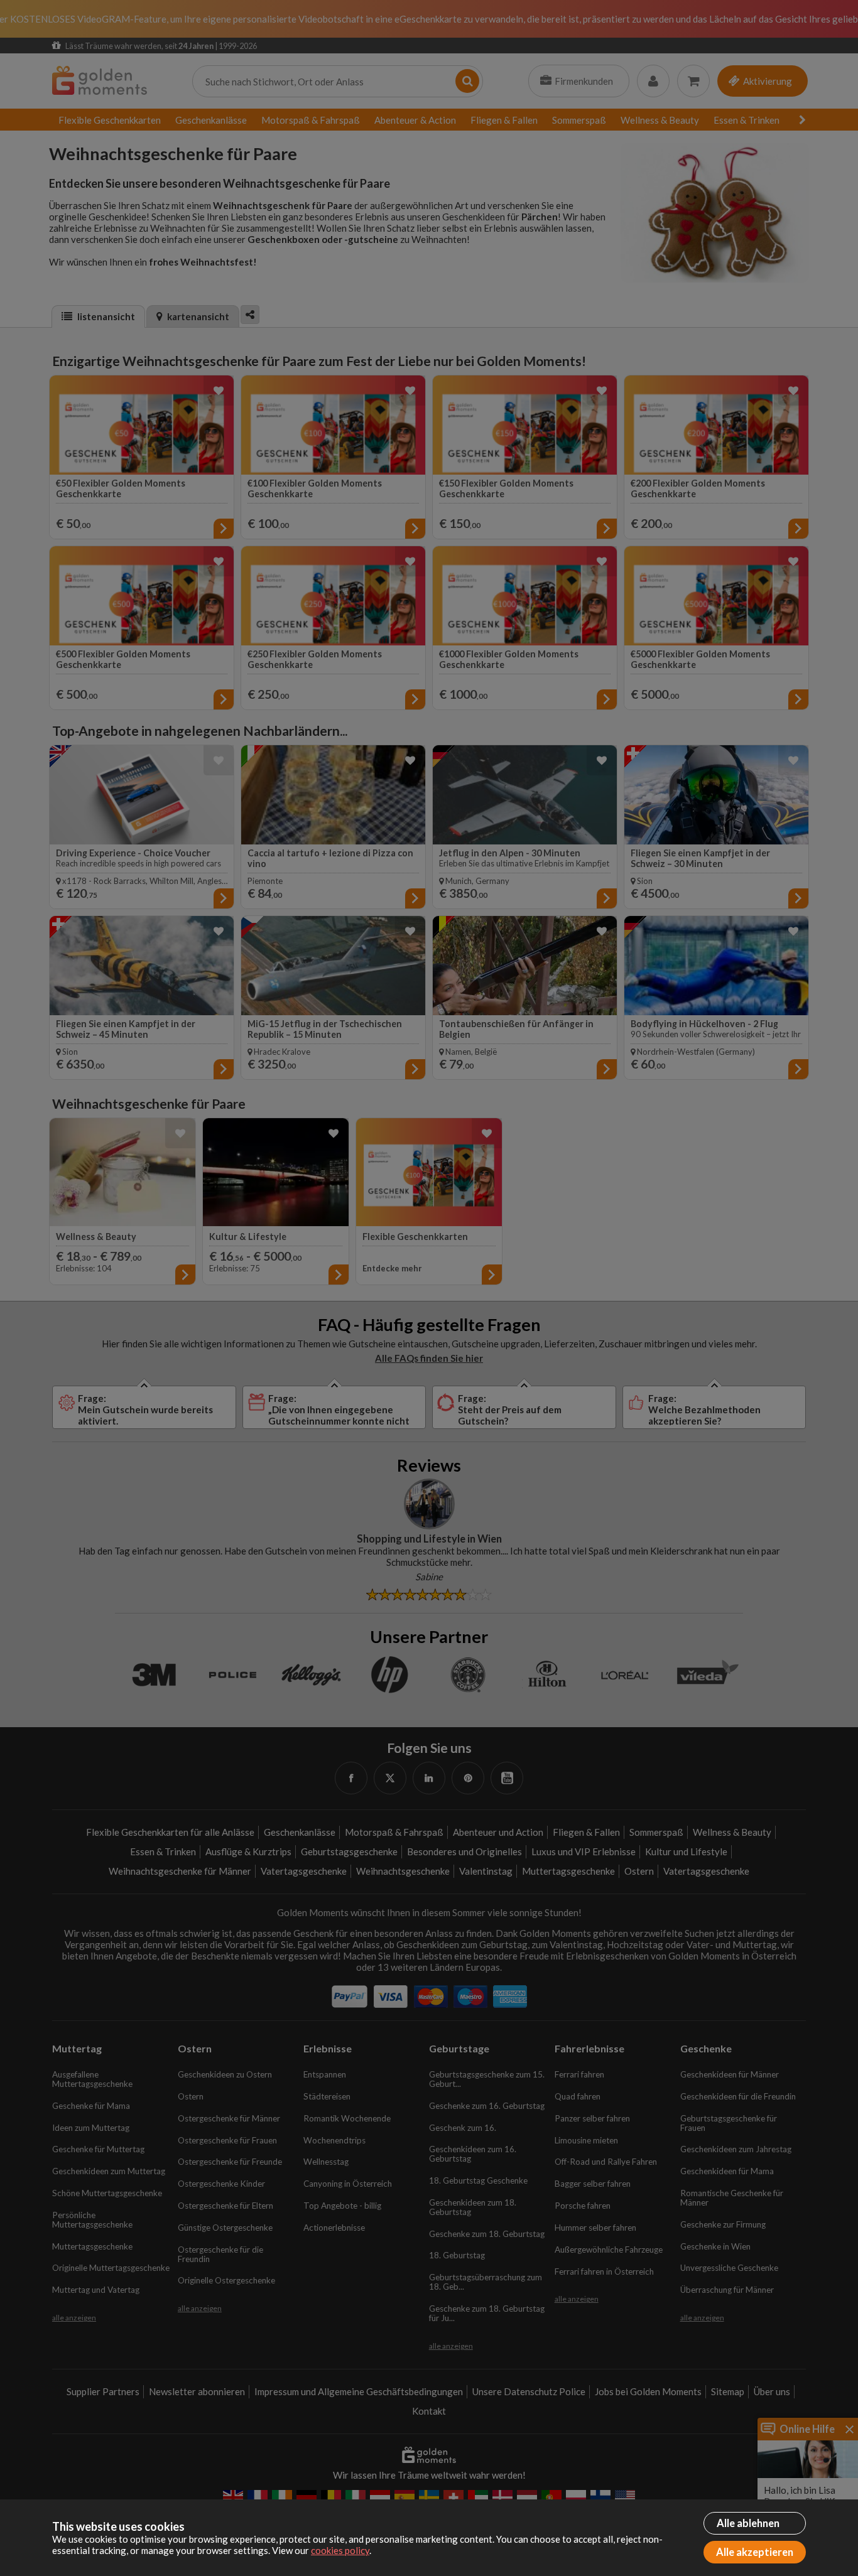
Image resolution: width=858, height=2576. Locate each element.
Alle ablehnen (748, 2523)
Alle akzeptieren (755, 2552)
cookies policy (340, 2550)
